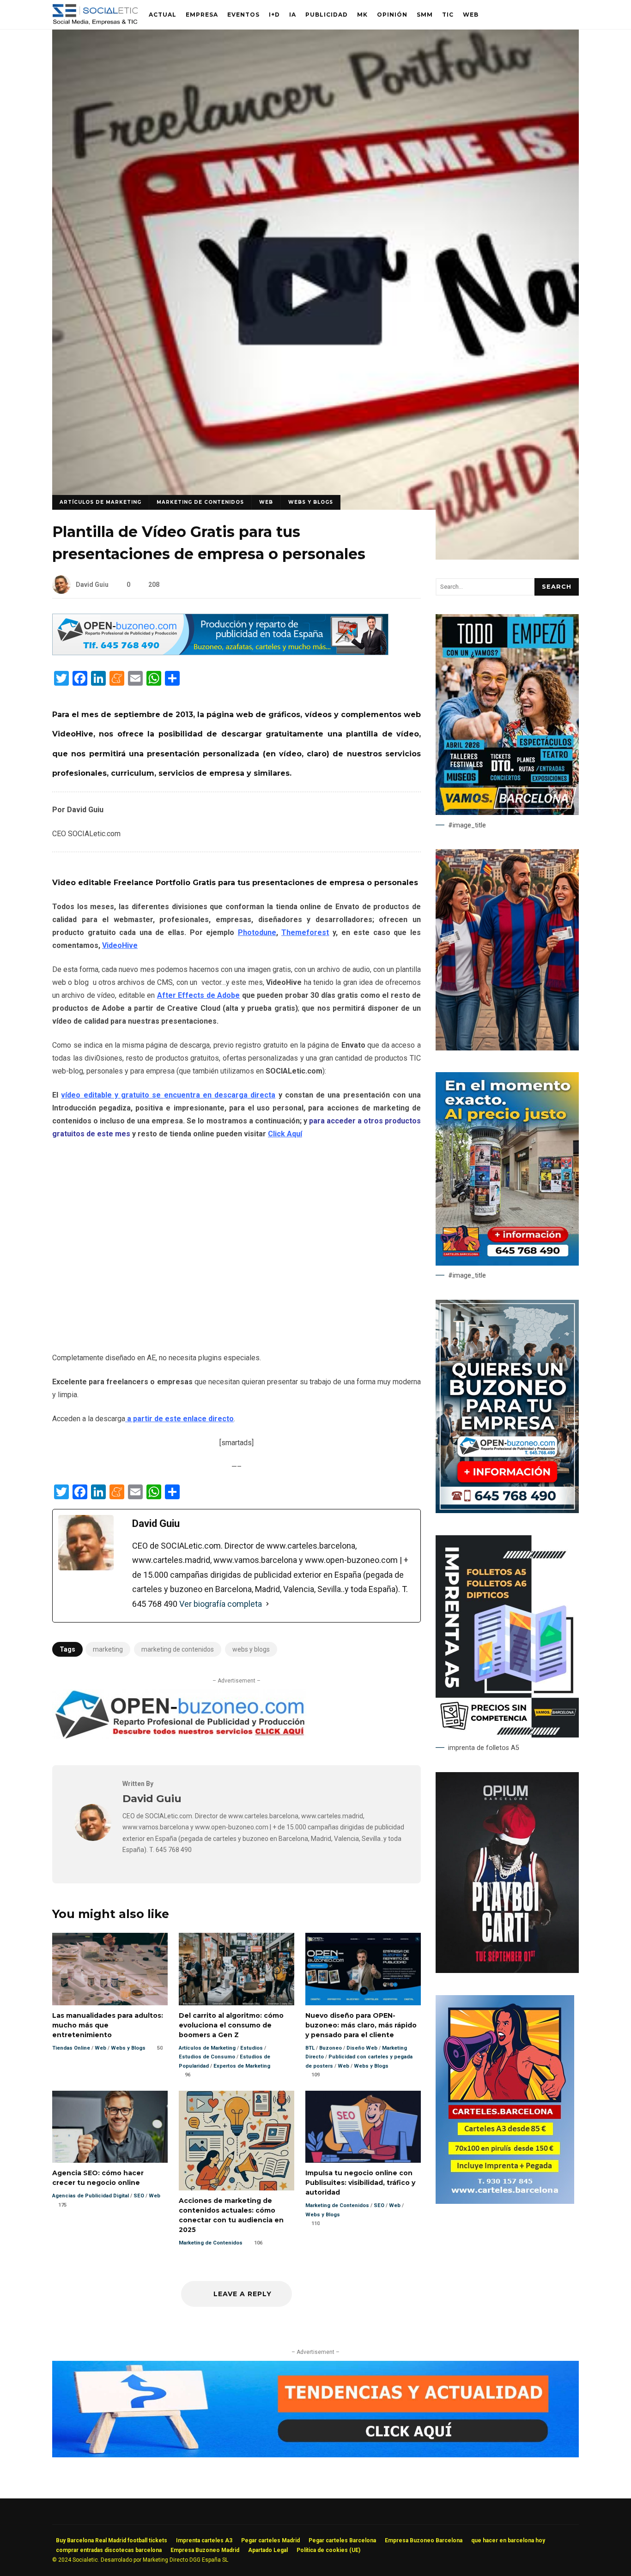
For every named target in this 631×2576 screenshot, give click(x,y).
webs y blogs (251, 1649)
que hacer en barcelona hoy (508, 2540)
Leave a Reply (241, 2294)
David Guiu (92, 585)
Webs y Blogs (311, 502)
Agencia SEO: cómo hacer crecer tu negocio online (110, 2127)
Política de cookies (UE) (328, 2550)
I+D (274, 15)
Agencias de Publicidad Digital (91, 2196)
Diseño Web (362, 2048)
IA (293, 15)
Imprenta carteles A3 (204, 2540)
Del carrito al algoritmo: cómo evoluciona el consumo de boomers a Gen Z (237, 1969)
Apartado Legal (268, 2550)
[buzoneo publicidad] (220, 653)
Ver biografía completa (221, 1604)
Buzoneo (331, 2048)
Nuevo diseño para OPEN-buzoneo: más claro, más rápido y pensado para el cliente (363, 1969)
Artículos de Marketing (100, 502)
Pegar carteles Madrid (270, 2540)
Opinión (392, 15)
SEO (139, 2196)
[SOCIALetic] (95, 17)
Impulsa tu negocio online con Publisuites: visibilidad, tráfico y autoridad (363, 2127)
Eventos (243, 15)
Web (471, 15)
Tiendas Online (71, 2048)
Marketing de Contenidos (200, 502)
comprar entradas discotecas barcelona (109, 2550)
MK (362, 15)
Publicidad (327, 15)
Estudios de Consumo (207, 2057)
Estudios (252, 2048)
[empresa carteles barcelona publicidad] (505, 2202)
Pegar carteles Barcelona (342, 2540)
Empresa (202, 15)
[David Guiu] (93, 1838)
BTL (310, 2048)
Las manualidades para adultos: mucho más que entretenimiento (110, 1969)
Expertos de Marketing (242, 2066)
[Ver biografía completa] (267, 1604)
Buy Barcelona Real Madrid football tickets (112, 2540)
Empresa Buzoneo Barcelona (424, 2540)
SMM (425, 15)
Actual (163, 15)
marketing (108, 1649)
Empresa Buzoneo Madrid (205, 2550)
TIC (448, 15)
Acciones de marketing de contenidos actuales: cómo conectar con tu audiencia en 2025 (237, 2141)
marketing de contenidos (178, 1649)
